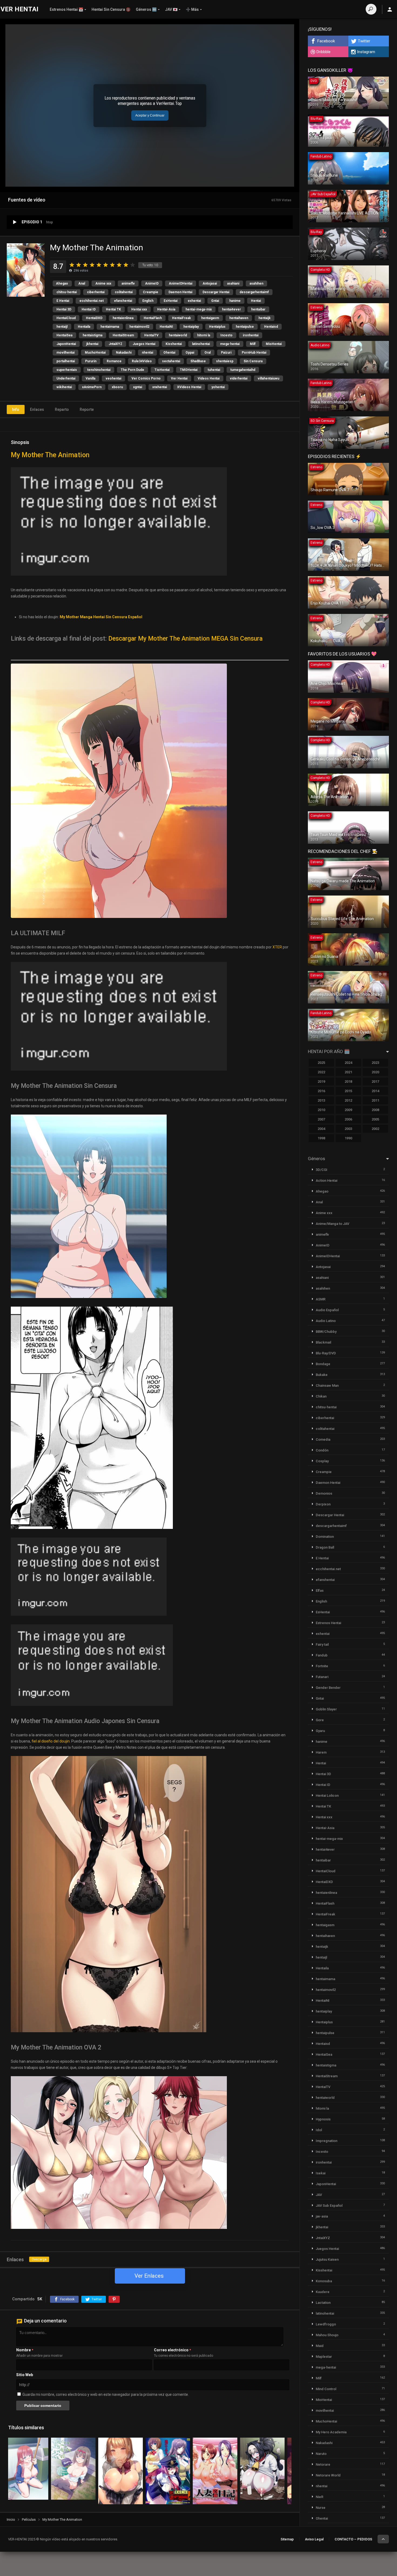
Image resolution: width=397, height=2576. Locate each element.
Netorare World (328, 2475)
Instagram (366, 52)
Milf (253, 344)
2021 (348, 1072)
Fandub (322, 1655)
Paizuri (226, 353)
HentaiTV (151, 335)
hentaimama (110, 327)
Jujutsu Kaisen (327, 2259)
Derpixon (323, 1504)
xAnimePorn (92, 387)
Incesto (226, 335)
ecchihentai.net (92, 301)
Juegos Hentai (144, 344)
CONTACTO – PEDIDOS (353, 2539)
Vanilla (90, 378)
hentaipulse (245, 327)
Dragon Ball (325, 1547)
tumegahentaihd (243, 370)
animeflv (128, 283)
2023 (375, 1063)
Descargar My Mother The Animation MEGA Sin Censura (185, 639)
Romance (114, 361)
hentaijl (62, 327)
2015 (348, 1091)
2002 (375, 1129)
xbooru (117, 387)
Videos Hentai (209, 378)
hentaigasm (210, 318)
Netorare (323, 2464)
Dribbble (324, 52)
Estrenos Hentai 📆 (66, 9)
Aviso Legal (314, 2539)
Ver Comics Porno (146, 378)
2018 (348, 1082)
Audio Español (327, 1310)
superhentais (67, 370)
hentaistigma (92, 335)
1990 (348, 1138)
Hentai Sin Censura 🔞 (111, 9)
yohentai (218, 387)
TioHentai (162, 370)
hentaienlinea (123, 318)
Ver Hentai (179, 378)
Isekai (321, 2173)
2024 (348, 1063)
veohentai (113, 378)
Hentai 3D (64, 309)
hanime (235, 301)
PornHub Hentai (254, 353)
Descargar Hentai (216, 292)
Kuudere (323, 2292)
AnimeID (152, 283)
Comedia (323, 1439)
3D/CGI (322, 1170)
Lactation (323, 2303)
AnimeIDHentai (181, 283)
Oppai (190, 353)
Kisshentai (174, 344)
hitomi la (204, 335)
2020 (375, 1072)
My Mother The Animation (50, 455)
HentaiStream (123, 335)
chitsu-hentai (67, 292)
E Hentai (63, 301)
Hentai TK (113, 309)
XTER (277, 947)
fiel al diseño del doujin (51, 1741)
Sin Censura (253, 361)
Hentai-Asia (166, 309)
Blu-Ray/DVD (326, 1353)
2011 (375, 1100)
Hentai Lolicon (327, 1796)
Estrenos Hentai (328, 1623)
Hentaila (84, 327)
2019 (321, 1082)
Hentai (256, 301)
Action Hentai (327, 1181)
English (148, 301)
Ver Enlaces (149, 2276)
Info (16, 409)
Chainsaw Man (327, 1386)
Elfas (320, 1591)
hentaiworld (178, 335)
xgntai (138, 387)
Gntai (215, 301)
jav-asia (322, 2216)
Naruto (321, 2454)
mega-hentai (230, 344)
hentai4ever (231, 309)
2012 (348, 1100)
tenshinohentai (99, 370)
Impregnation (327, 2141)
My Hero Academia (331, 2432)
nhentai (147, 353)
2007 (321, 1119)
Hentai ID (89, 309)
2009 (348, 1110)
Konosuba (324, 2281)
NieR (319, 2497)
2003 (348, 1129)
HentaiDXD (94, 318)
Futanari (322, 1677)
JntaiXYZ (115, 344)
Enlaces (37, 409)
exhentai (194, 301)
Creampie (151, 292)
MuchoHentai (95, 353)
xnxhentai (160, 387)
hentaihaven (239, 318)
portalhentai (66, 361)
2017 (375, 1082)
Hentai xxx (139, 309)
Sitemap (287, 2539)
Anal (82, 283)
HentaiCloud (66, 318)
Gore (320, 1720)
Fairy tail (322, 1644)
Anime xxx (103, 283)
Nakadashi (124, 353)
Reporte (87, 409)
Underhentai (66, 378)
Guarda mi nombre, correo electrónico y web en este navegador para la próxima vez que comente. (106, 2394)
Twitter (364, 41)
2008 (375, 1110)
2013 (321, 1100)
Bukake (322, 1375)
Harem (321, 1752)
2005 (375, 1119)
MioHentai (274, 344)
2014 (375, 1091)
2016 (321, 1091)
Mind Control (326, 2389)
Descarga (39, 2259)
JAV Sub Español (329, 2206)
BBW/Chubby (326, 1332)
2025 (321, 1063)
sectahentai (171, 361)
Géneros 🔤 (146, 9)
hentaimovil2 (139, 327)
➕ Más (192, 9)
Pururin (91, 361)
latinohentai (201, 344)
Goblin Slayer (326, 1709)
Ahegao (62, 283)
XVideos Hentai (189, 387)
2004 (321, 1129)
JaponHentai (66, 344)
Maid (320, 2346)
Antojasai (210, 283)
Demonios (324, 1493)
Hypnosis (323, 2119)
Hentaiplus (217, 327)
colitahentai (124, 292)
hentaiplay (191, 327)
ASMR (321, 1299)
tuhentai (214, 370)
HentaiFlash (153, 318)
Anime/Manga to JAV (332, 1224)
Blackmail (323, 1342)
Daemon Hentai (180, 292)
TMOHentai (189, 370)
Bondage (323, 1364)
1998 (321, 1138)
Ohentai (169, 353)
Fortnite (322, 1666)
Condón (322, 1450)
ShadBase (198, 361)
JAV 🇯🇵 (171, 9)
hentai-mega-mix (199, 309)
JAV (319, 2195)
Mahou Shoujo (327, 2335)
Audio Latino (326, 1321)
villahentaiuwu (268, 378)
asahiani (233, 283)
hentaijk (265, 318)
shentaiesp (225, 361)
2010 (321, 1110)
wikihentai (64, 387)
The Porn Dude (132, 370)
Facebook (326, 41)
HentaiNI (166, 327)
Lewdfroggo (326, 2324)
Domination (325, 1537)
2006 (348, 1119)
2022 (321, 1072)
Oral (208, 353)
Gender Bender (328, 1688)
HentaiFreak (181, 318)
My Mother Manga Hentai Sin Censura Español (101, 617)
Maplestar (324, 2357)
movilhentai (65, 353)
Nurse (321, 2508)
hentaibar (258, 309)
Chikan (321, 1396)
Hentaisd (271, 327)
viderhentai (239, 378)
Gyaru (320, 1731)
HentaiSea (64, 335)
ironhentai (251, 335)
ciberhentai (96, 292)
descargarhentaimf (254, 292)
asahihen (256, 283)
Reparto (62, 409)
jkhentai (92, 344)
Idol (319, 2130)
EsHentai (171, 301)
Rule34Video (142, 361)
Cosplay (322, 1461)
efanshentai (123, 301)
